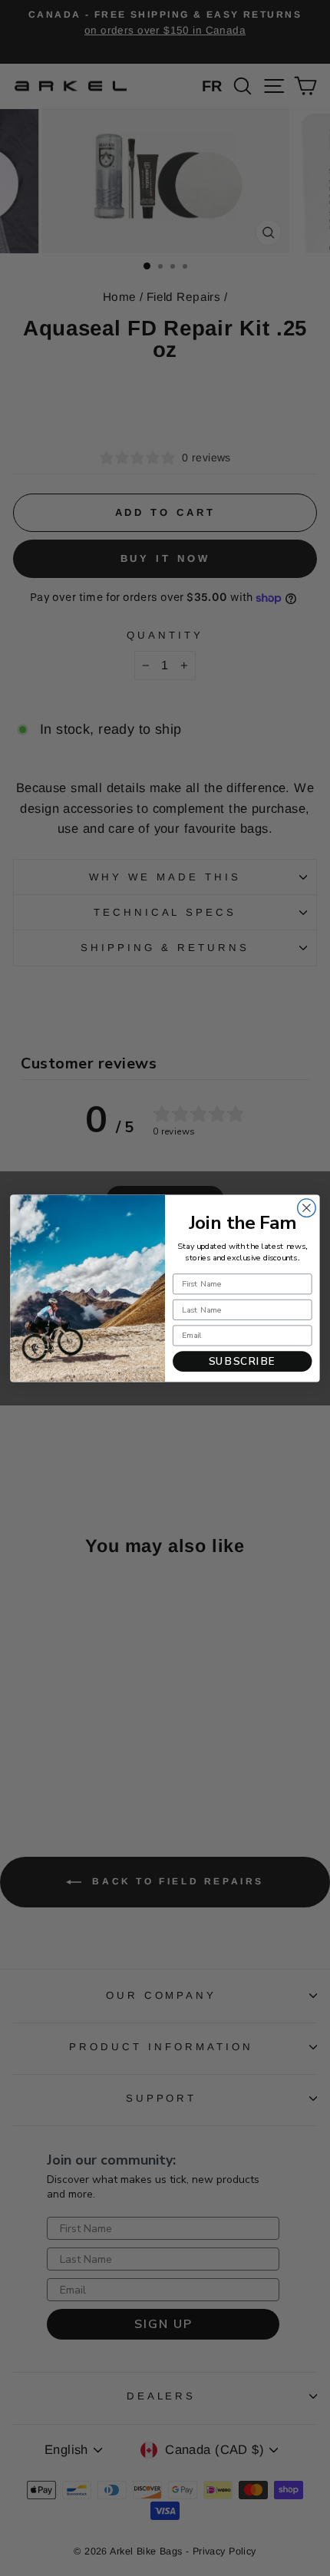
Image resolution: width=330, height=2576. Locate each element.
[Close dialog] (307, 1207)
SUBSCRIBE (243, 1361)
